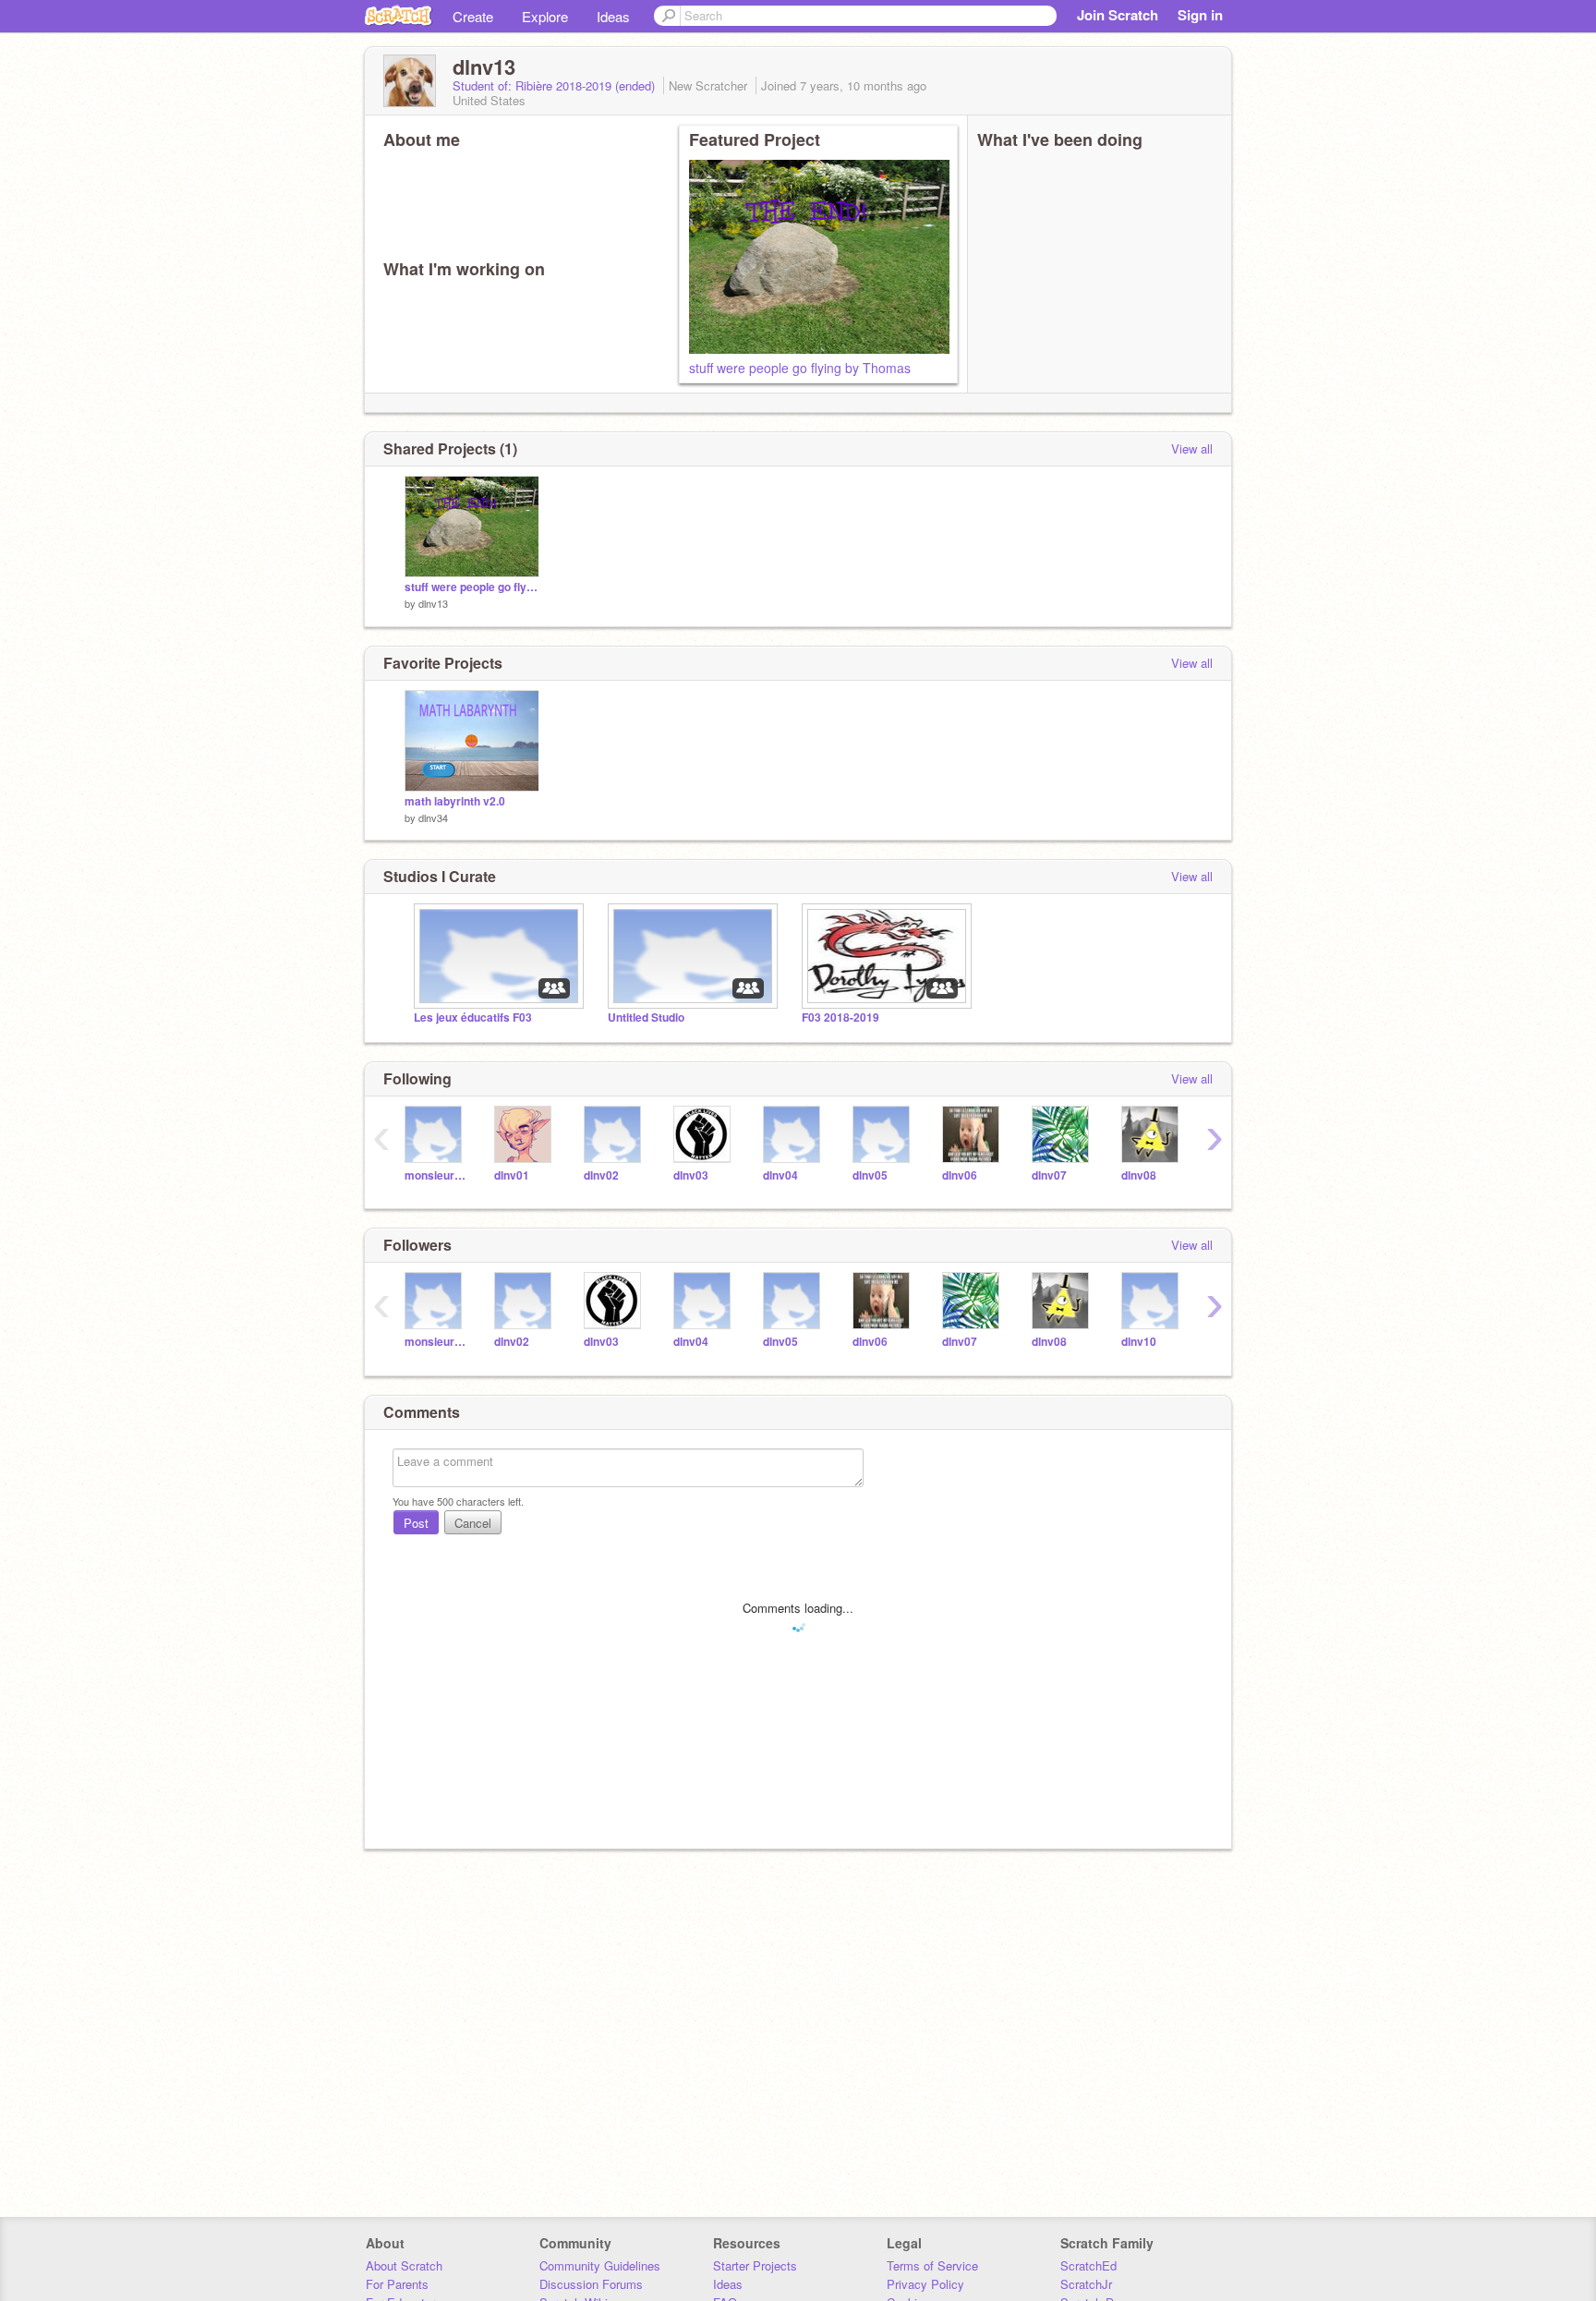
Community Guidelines (600, 2265)
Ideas (613, 16)
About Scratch (404, 2265)
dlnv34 (433, 817)
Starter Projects (755, 2265)
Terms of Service (932, 2265)
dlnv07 (1049, 1175)
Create (473, 16)
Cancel (473, 1523)
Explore (545, 16)
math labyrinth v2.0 (455, 801)
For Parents (397, 2284)
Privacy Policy (925, 2284)
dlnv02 (601, 1175)
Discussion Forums (591, 2284)
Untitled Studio (646, 1017)
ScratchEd (1088, 2265)
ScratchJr (1086, 2284)
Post (416, 1523)
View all (1192, 448)
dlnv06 (960, 1175)
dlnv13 (433, 603)
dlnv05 (870, 1175)
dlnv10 (1139, 1342)
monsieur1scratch (435, 1175)
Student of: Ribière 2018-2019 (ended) (556, 85)
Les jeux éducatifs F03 (473, 1017)
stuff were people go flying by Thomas (800, 368)
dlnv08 (1139, 1175)
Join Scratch (1118, 15)
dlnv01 (512, 1175)
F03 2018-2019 (840, 1017)
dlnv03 (691, 1175)
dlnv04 (780, 1175)
